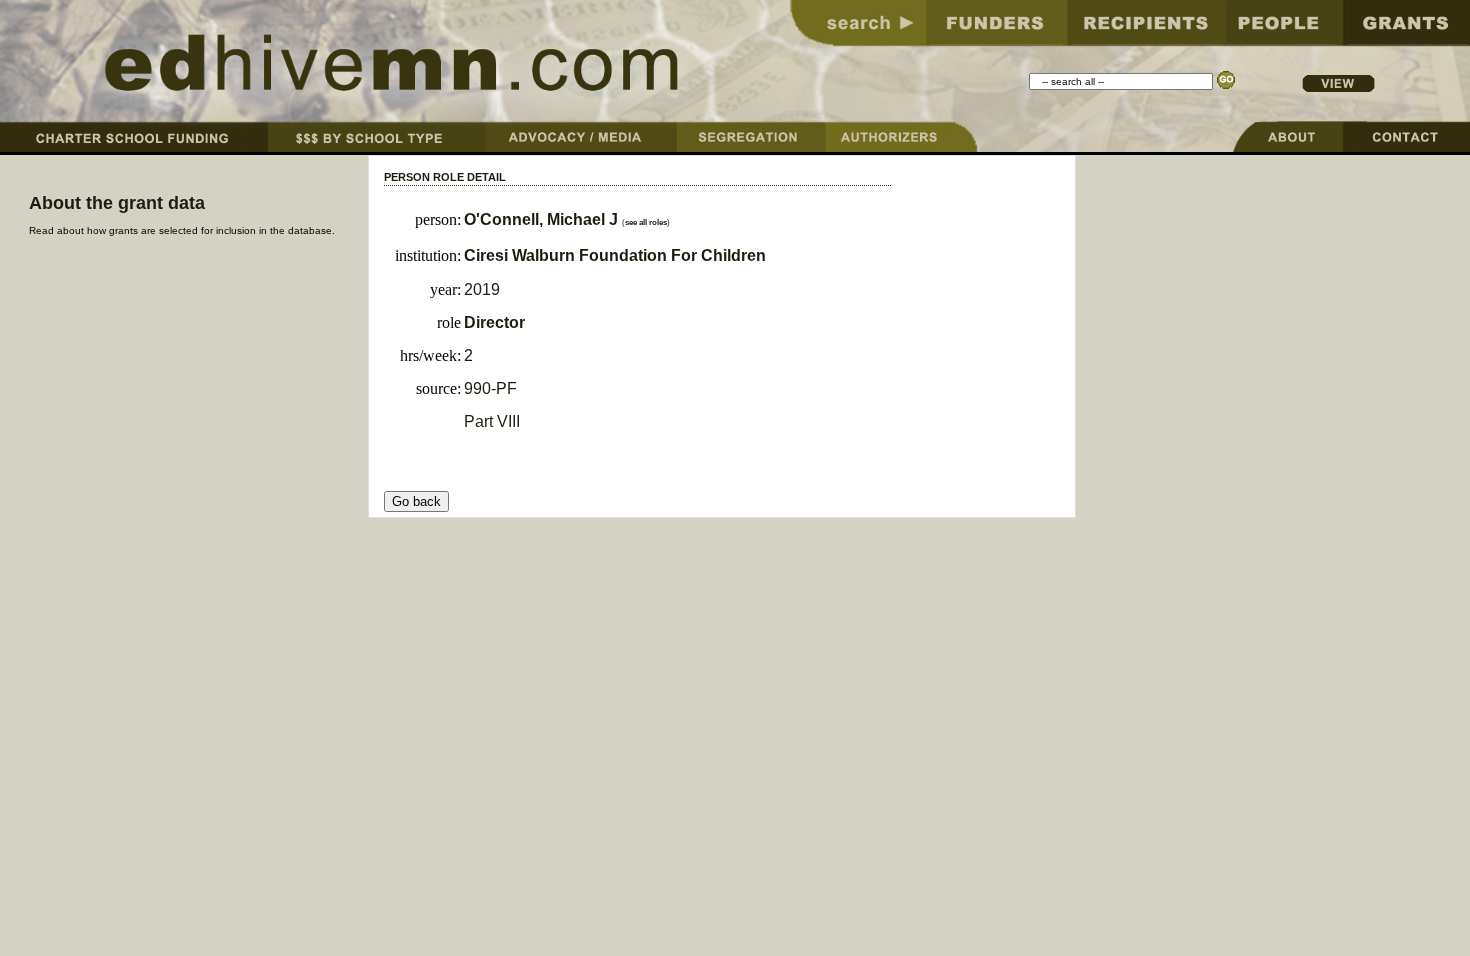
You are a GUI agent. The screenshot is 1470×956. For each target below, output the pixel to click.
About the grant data (117, 203)
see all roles (646, 222)
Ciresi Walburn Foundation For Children (615, 255)
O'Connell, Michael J (541, 219)
